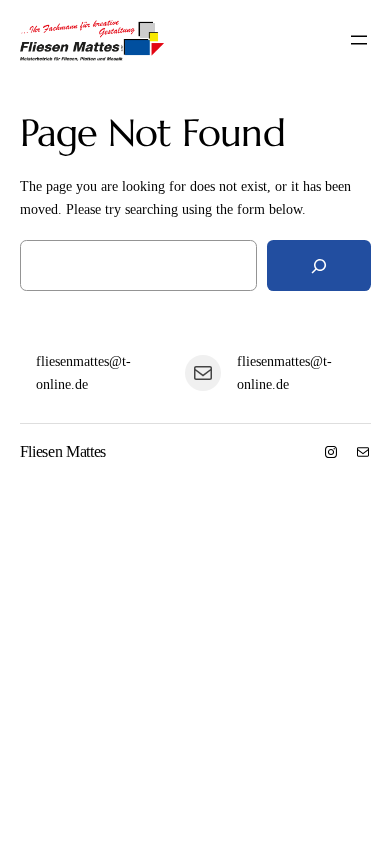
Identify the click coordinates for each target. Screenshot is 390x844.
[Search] (319, 265)
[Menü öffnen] (359, 40)
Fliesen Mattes (63, 451)
